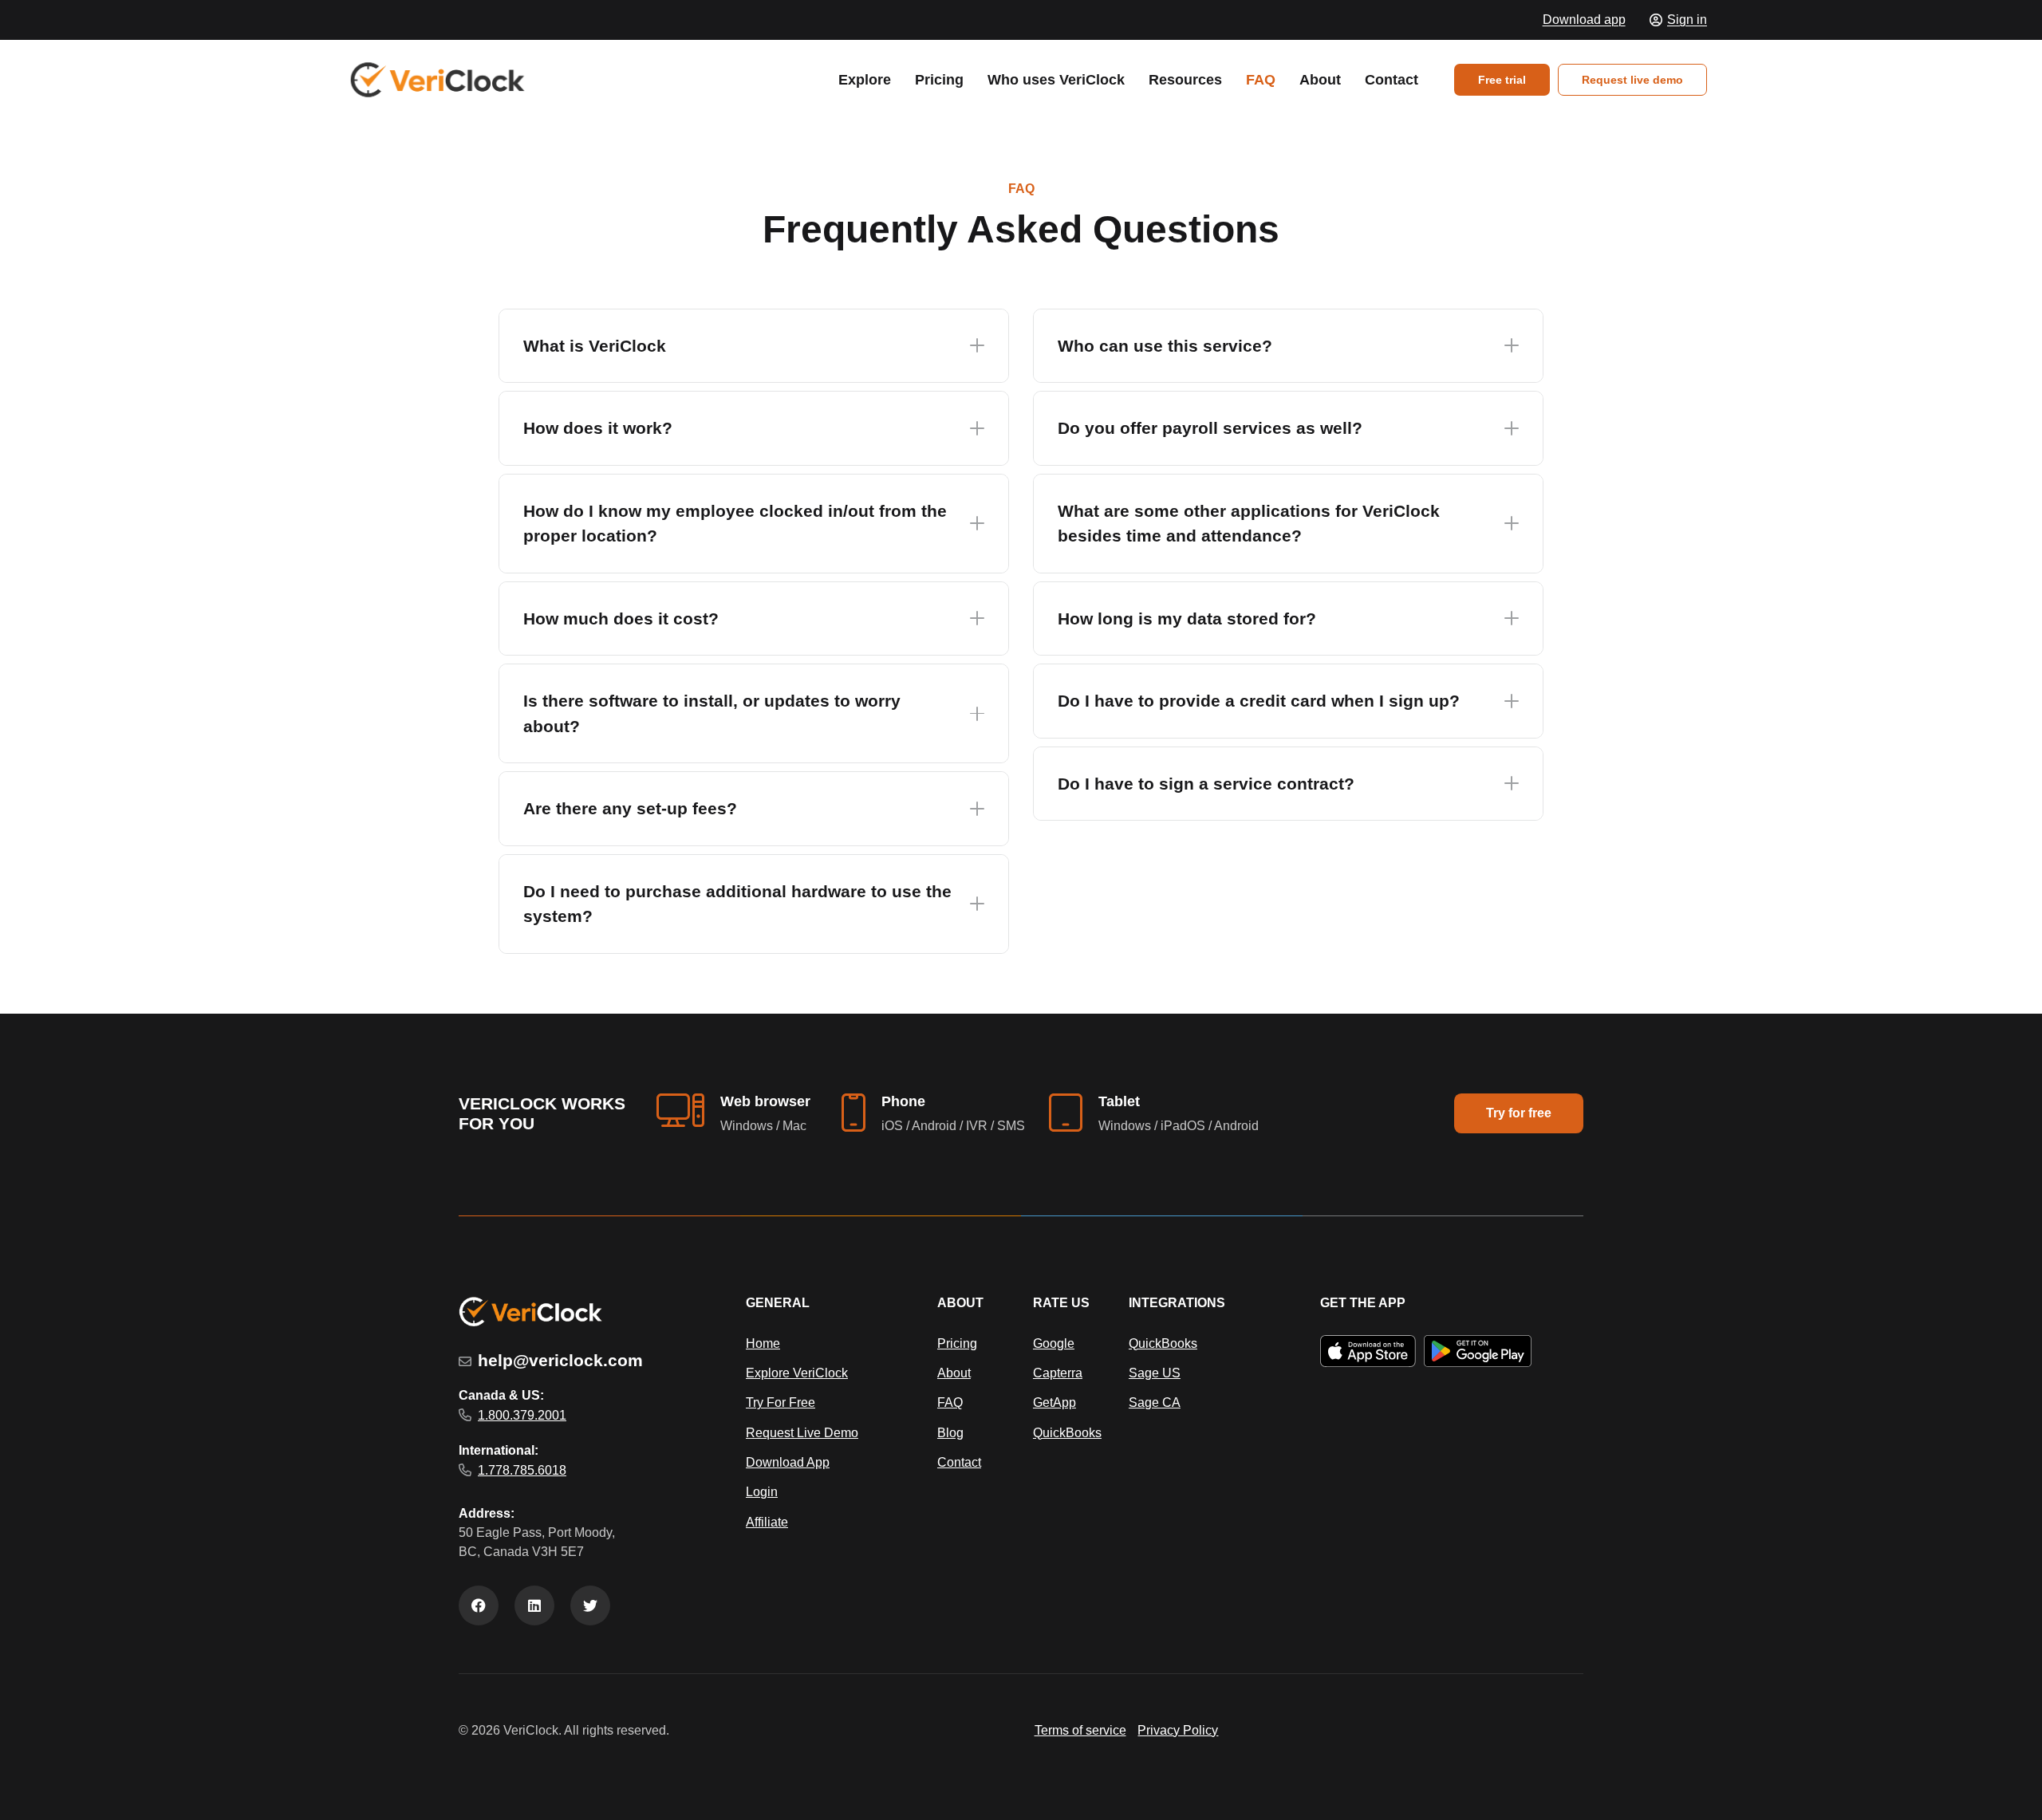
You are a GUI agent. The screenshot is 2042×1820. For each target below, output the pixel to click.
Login (762, 1492)
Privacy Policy (1178, 1730)
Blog (950, 1433)
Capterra (1058, 1373)
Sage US (1155, 1373)
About (954, 1373)
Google (1054, 1343)
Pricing (957, 1343)
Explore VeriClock (797, 1373)
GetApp (1055, 1402)
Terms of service (1080, 1730)
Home (763, 1343)
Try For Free (781, 1402)
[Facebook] (479, 1605)
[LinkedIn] (534, 1605)
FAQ (950, 1402)
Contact (959, 1462)
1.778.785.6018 (522, 1470)
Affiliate (767, 1522)
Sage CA (1155, 1402)
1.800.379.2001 (522, 1415)
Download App (788, 1462)
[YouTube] (590, 1605)
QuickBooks (1067, 1433)
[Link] (438, 80)
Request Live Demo (802, 1433)
